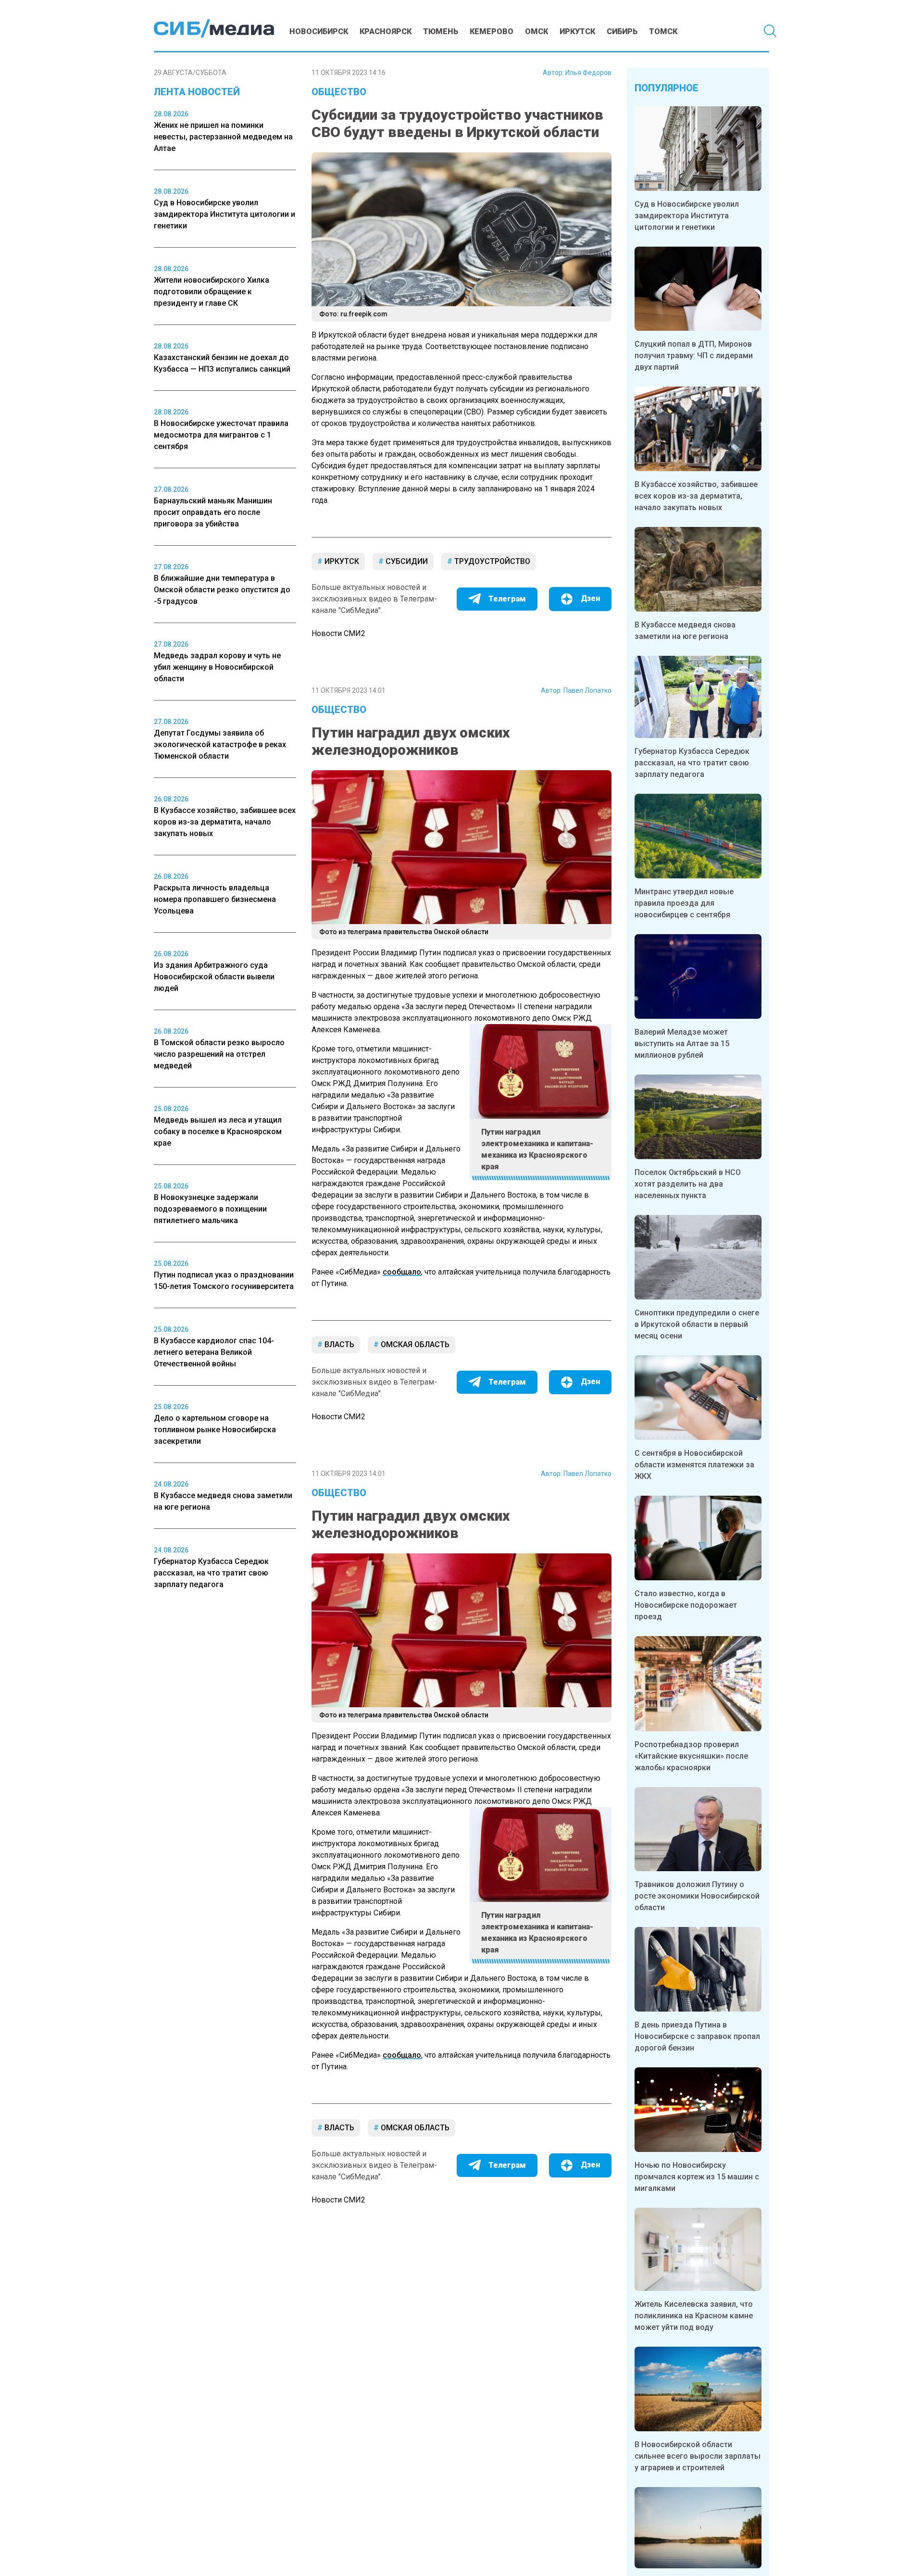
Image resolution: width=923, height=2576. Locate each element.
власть (338, 1344)
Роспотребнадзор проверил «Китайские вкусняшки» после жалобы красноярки (691, 1756)
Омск (536, 31)
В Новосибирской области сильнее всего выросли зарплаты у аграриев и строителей (698, 2456)
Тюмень (441, 31)
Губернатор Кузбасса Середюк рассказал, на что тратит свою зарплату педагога (692, 763)
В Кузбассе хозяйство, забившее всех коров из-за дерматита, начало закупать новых (696, 496)
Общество (339, 92)
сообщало (402, 1272)
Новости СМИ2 (338, 633)
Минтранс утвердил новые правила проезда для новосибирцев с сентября (684, 903)
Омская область (414, 1344)
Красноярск (386, 31)
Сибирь (622, 31)
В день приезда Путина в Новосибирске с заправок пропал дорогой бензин (697, 2036)
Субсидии (406, 561)
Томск (663, 31)
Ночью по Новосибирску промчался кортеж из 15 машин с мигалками (697, 2177)
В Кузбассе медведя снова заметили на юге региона (685, 631)
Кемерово (492, 31)
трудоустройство (491, 561)
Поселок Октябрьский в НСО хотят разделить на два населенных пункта (688, 1184)
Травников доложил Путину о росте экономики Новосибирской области (697, 1896)
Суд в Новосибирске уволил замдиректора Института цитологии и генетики (687, 216)
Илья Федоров (588, 73)
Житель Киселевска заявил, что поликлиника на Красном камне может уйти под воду (694, 2316)
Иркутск (577, 31)
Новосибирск (319, 31)
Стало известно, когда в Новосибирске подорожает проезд (686, 1605)
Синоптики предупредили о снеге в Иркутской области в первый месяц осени (697, 1324)
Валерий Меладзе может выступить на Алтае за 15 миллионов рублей (682, 1044)
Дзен (590, 598)
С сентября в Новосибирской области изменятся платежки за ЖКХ (694, 1465)
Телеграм (507, 599)
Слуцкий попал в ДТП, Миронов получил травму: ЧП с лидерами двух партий (694, 356)
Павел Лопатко (587, 690)
